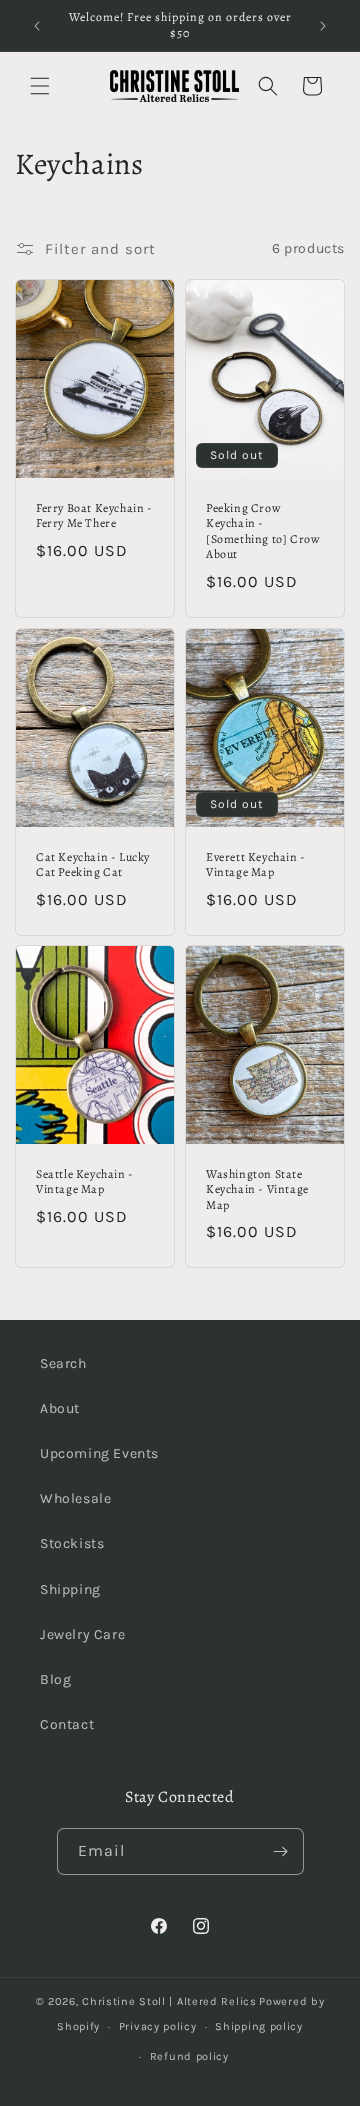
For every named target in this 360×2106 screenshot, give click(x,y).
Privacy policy (158, 2026)
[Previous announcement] (37, 26)
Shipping (70, 1589)
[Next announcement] (323, 26)
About (60, 1408)
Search (63, 1363)
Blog (55, 1679)
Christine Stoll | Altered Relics (169, 2001)
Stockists (72, 1543)
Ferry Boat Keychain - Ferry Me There (94, 515)
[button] (40, 86)
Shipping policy (259, 2026)
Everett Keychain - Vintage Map (256, 864)
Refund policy (189, 2056)
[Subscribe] (281, 1851)
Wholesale (75, 1498)
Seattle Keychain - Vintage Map (85, 1182)
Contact (67, 1724)
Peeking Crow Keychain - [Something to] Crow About (262, 531)
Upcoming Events (99, 1453)
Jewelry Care (82, 1634)
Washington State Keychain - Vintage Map (257, 1190)
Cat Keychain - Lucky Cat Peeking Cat (93, 864)
